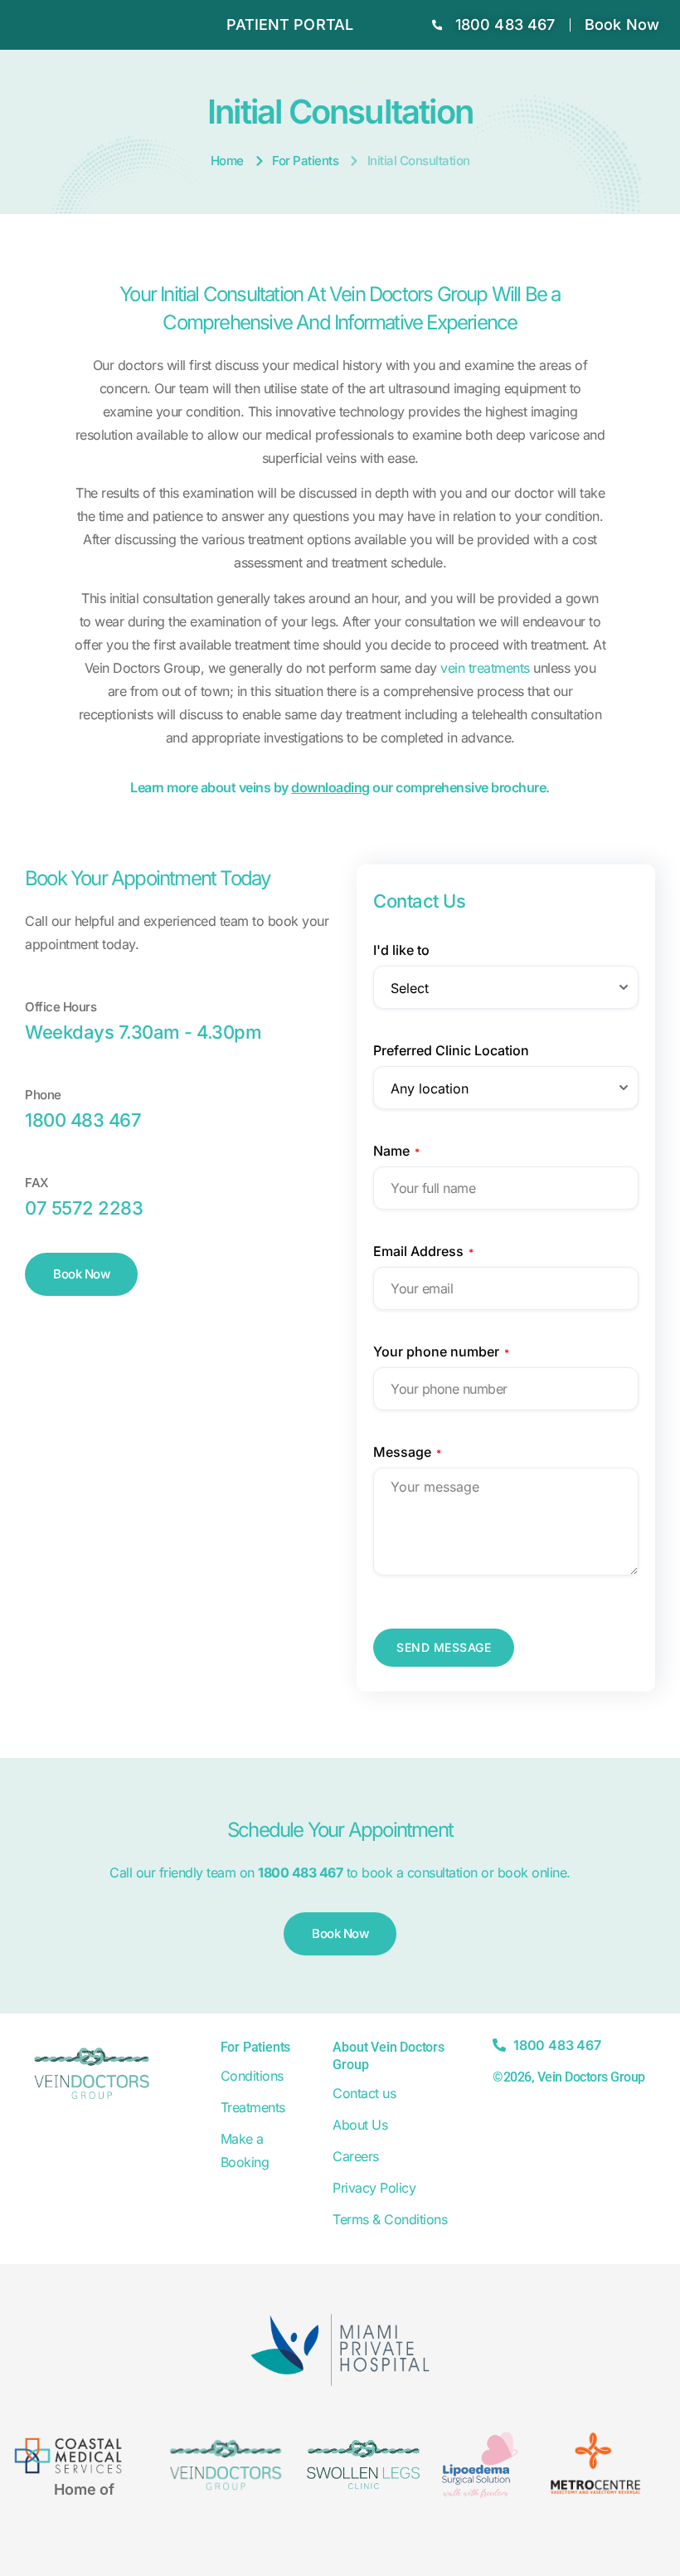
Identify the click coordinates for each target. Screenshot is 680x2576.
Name (396, 1151)
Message (407, 1452)
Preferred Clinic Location (451, 1050)
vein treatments (485, 668)
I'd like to (401, 950)
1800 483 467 (83, 1120)
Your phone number (441, 1351)
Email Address (423, 1251)
